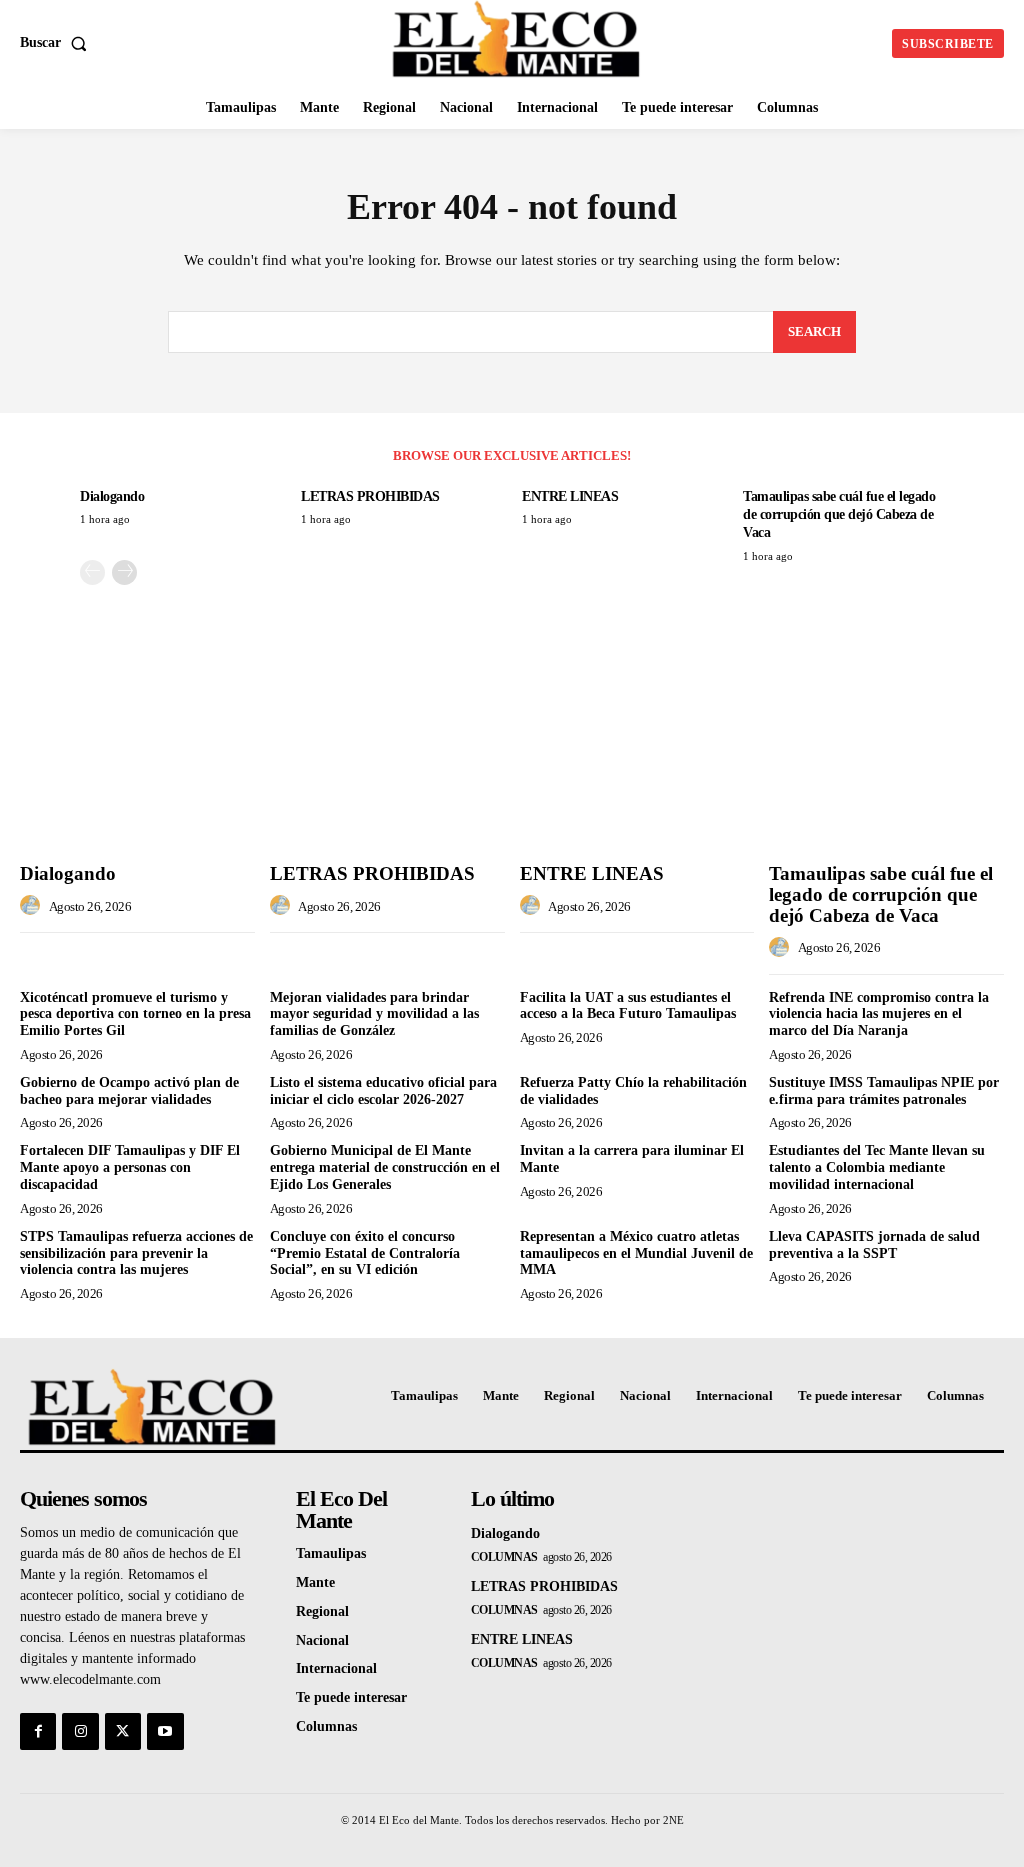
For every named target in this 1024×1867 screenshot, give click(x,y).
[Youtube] (165, 1731)
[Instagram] (80, 1731)
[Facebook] (38, 1731)
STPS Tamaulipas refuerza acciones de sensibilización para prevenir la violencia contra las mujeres (136, 1253)
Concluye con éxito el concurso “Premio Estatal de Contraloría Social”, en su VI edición (365, 1253)
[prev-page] (92, 572)
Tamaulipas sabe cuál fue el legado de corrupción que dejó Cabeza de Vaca (839, 514)
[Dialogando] (137, 767)
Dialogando (112, 496)
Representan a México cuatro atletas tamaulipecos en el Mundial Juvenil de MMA (636, 1253)
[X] (123, 1731)
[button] (57, 43)
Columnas (504, 1557)
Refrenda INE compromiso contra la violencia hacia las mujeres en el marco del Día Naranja (879, 1014)
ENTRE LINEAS (570, 496)
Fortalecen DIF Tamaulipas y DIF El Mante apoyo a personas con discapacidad (130, 1167)
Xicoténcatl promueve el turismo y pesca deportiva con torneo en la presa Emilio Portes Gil (135, 1014)
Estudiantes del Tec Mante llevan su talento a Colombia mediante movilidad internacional (877, 1167)
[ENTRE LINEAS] (637, 767)
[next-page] (124, 572)
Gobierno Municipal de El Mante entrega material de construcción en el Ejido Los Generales (385, 1167)
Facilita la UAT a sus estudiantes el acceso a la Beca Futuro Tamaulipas (628, 1006)
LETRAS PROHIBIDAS (370, 496)
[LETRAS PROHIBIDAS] (387, 767)
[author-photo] (33, 906)
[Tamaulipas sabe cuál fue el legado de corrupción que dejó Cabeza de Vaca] (886, 767)
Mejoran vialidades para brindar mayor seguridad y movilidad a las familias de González (374, 1014)
